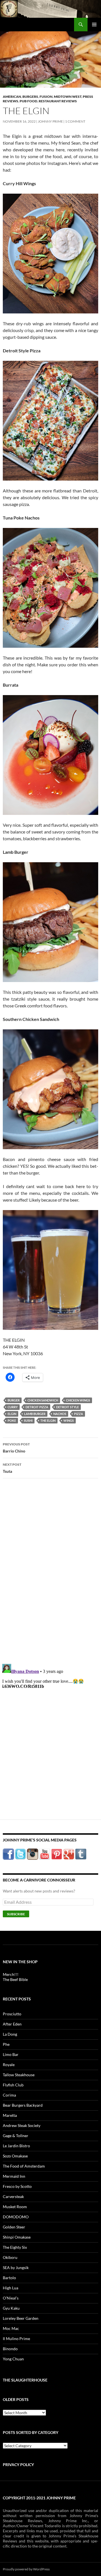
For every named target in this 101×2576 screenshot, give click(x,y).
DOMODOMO (16, 2217)
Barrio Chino (16, 1448)
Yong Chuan (13, 2359)
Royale (9, 2065)
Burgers (30, 97)
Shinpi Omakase (17, 2237)
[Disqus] (50, 1571)
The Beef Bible (15, 1979)
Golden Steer (14, 2227)
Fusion (46, 97)
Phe (6, 2044)
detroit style (67, 1407)
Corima (9, 2095)
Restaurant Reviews (58, 101)
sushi (28, 1420)
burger (14, 1400)
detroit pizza (37, 1407)
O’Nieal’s (11, 2298)
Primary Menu (94, 25)
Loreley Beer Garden (21, 2318)
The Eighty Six (15, 2247)
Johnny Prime (50, 121)
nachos (60, 1414)
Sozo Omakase (15, 2156)
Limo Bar (11, 2054)
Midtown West (68, 97)
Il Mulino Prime (16, 2339)
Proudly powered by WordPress (26, 2569)
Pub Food (28, 101)
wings (69, 1420)
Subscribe (16, 1914)
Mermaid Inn (14, 2176)
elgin (12, 1414)
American (12, 97)
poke (12, 1420)
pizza (79, 1414)
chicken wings (78, 1400)
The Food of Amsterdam (24, 2166)
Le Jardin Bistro (16, 2146)
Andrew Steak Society (22, 2125)
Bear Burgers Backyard (23, 2105)
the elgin (48, 1420)
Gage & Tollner (16, 2136)
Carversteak (13, 2196)
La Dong (10, 2034)
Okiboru (10, 2257)
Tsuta (12, 1468)
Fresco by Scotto (17, 2186)
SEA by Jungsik (16, 2267)
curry (13, 1407)
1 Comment (75, 121)
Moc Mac (11, 2328)
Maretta (10, 2115)
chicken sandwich (43, 1400)
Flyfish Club (13, 2085)
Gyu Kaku (11, 2308)
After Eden (12, 2024)
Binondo (10, 2349)
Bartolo (9, 2278)
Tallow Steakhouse (19, 2075)
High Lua (11, 2288)
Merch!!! (11, 1974)
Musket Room (15, 2207)
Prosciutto (12, 2014)
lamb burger (35, 1414)
